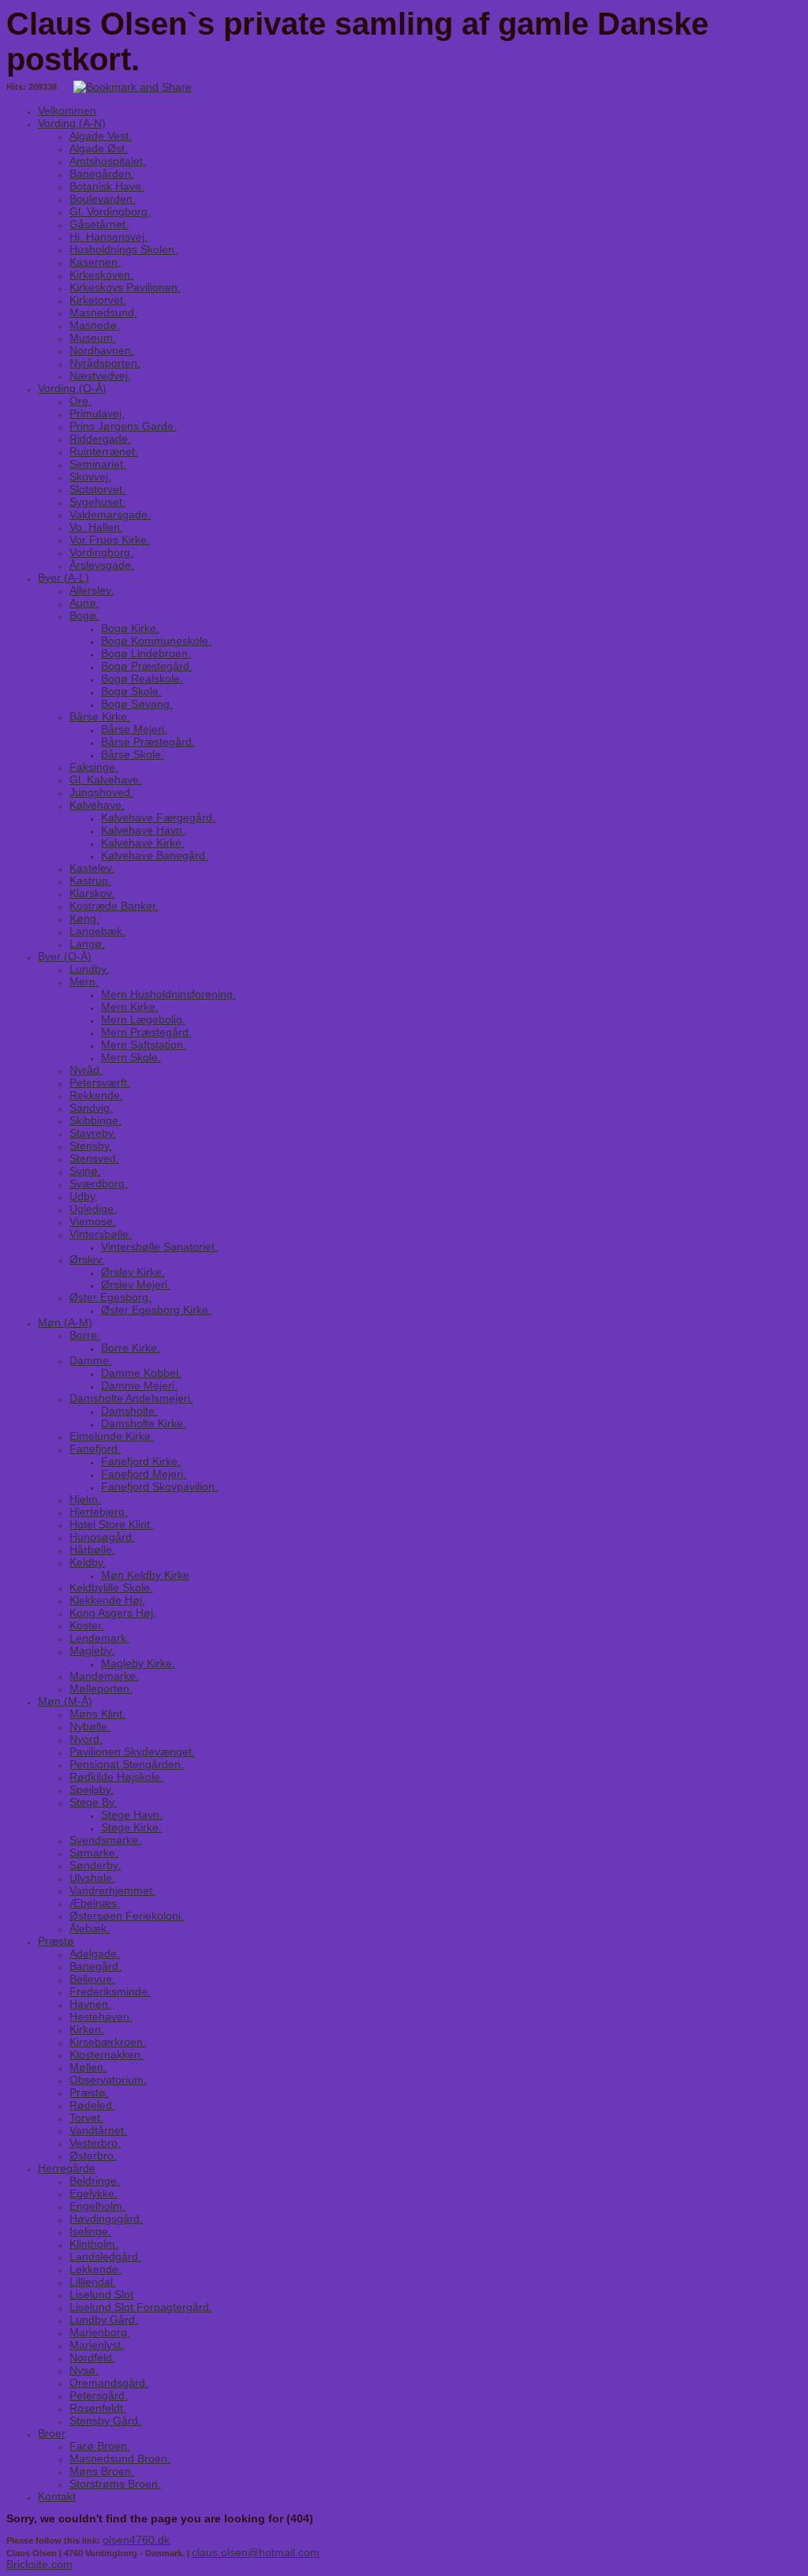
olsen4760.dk (136, 2540)
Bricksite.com (39, 2564)
